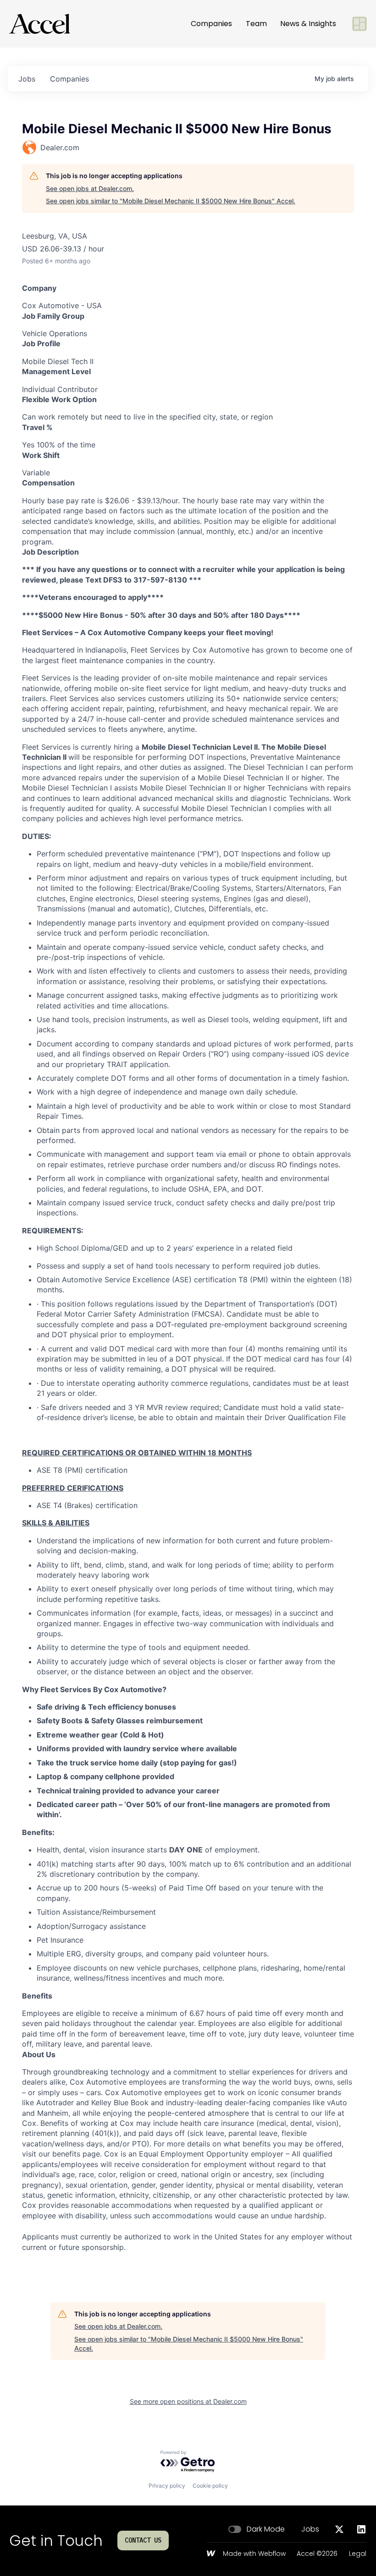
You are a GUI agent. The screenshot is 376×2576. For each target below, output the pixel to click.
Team (256, 24)
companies (69, 79)
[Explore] (359, 24)
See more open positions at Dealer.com (188, 2401)
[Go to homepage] (39, 24)
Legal (358, 2554)
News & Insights (308, 24)
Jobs (310, 2529)
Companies (211, 24)
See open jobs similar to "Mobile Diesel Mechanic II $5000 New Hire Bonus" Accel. (171, 201)
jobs (27, 79)
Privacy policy (167, 2486)
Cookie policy (210, 2486)
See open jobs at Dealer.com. (90, 188)
